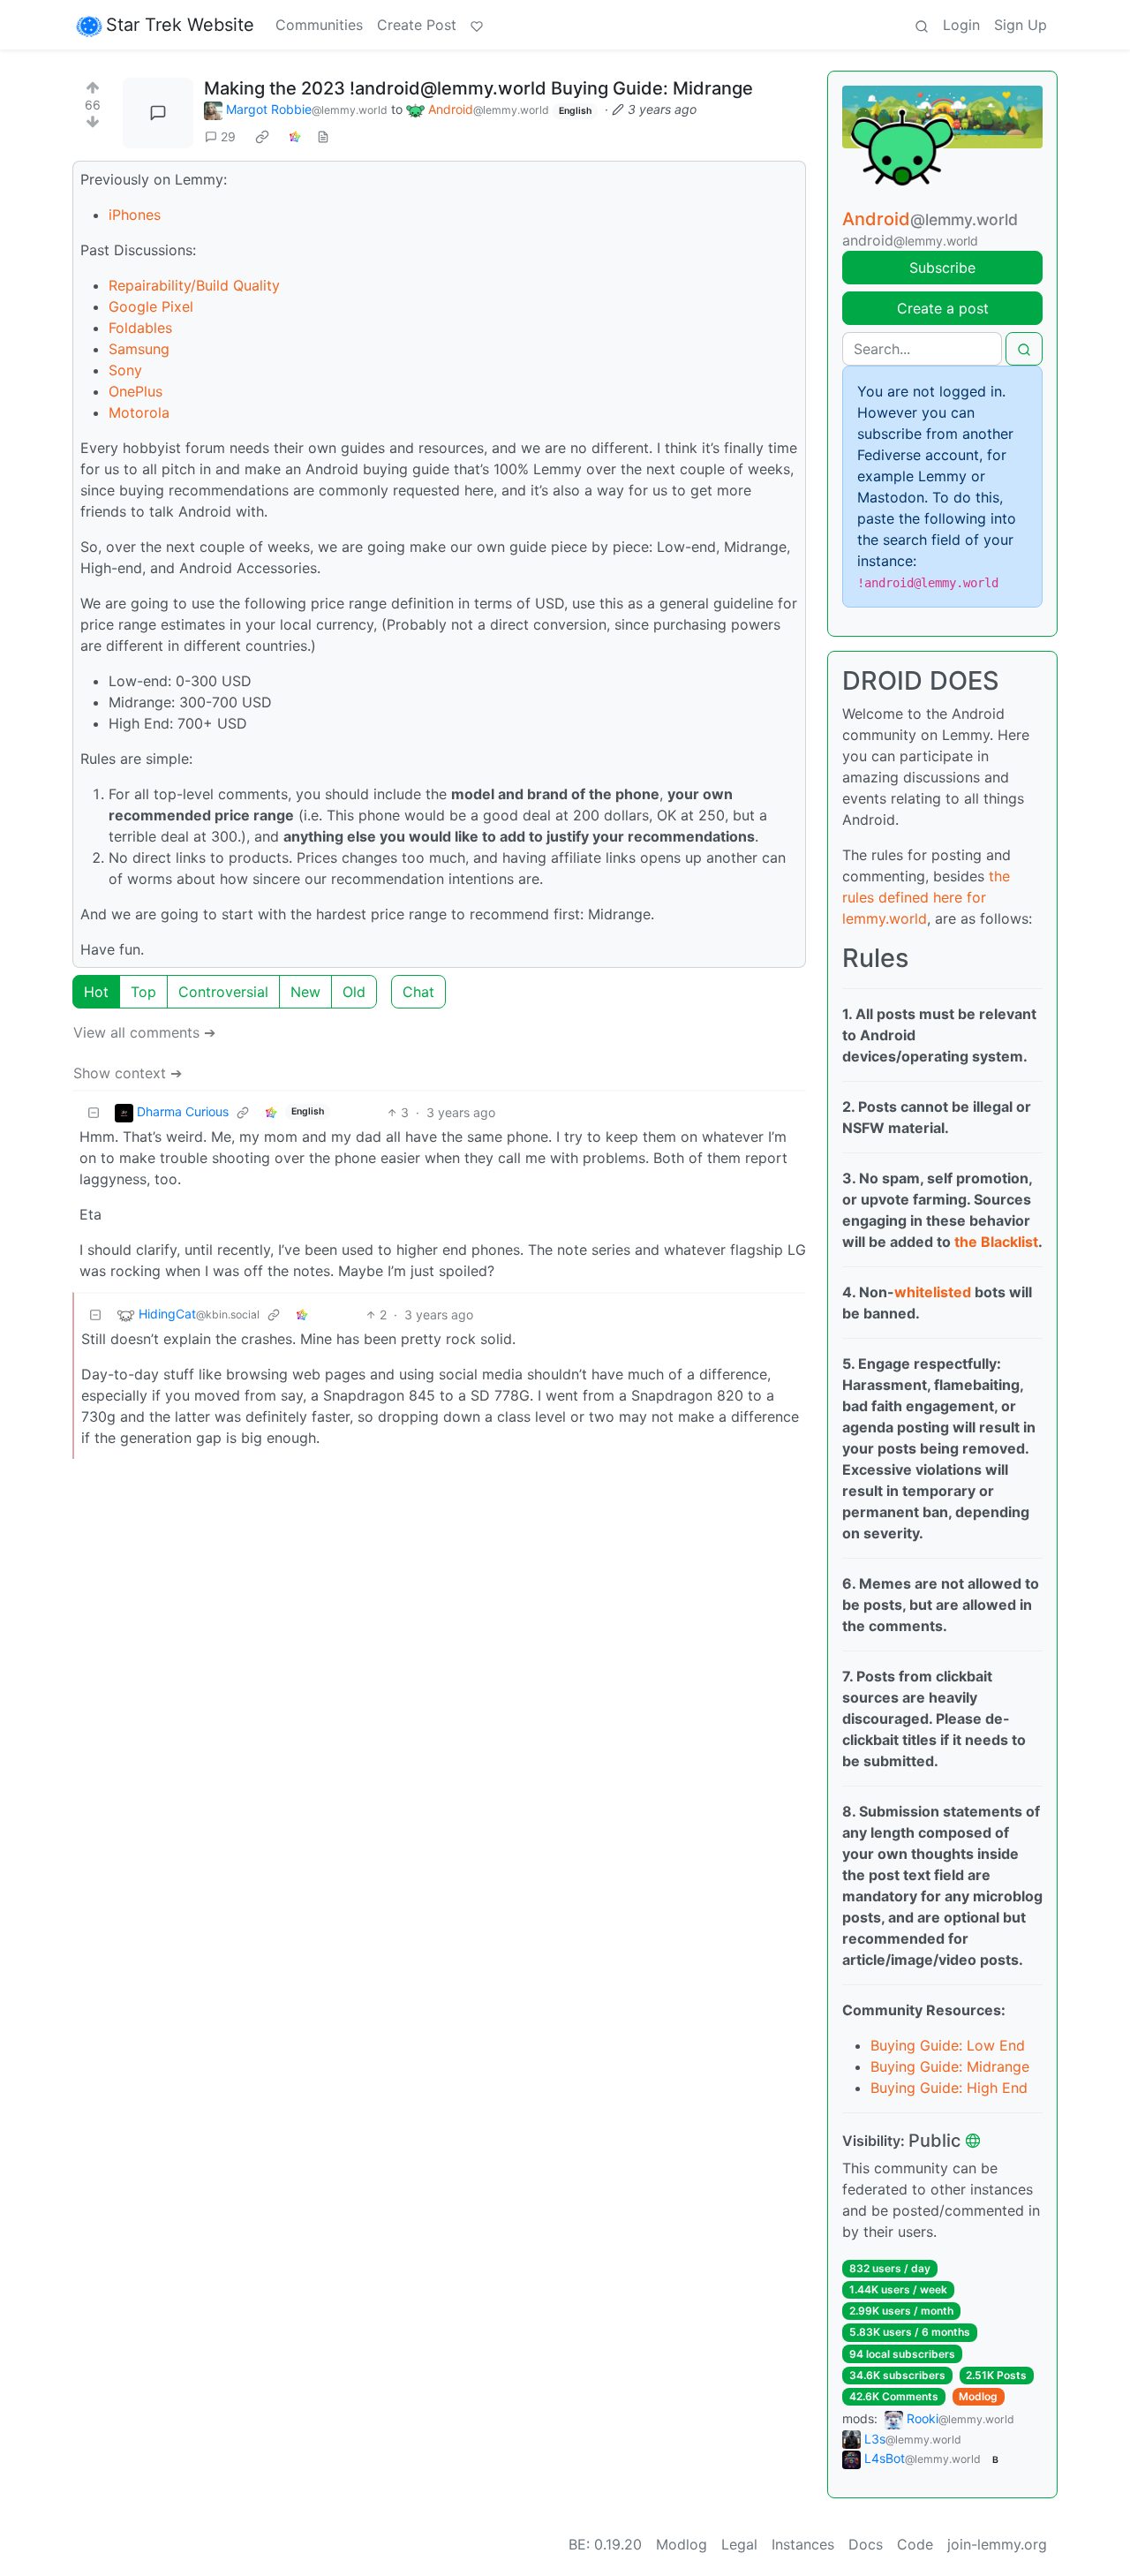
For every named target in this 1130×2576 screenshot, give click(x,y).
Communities (319, 25)
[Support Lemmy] (477, 25)
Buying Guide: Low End (948, 2045)
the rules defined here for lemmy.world (926, 897)
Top (143, 992)
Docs (866, 2544)
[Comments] (158, 113)
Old (354, 992)
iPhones (135, 215)
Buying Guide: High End (949, 2088)
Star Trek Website (180, 25)
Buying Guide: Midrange (950, 2066)
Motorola (139, 412)
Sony (125, 370)
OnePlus (136, 391)
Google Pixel (151, 306)
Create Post (417, 25)
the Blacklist (996, 1242)
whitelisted (933, 1292)
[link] (262, 137)
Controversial (223, 992)
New (305, 992)
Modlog (978, 2396)
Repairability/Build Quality (194, 285)
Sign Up (1021, 25)
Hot (96, 992)
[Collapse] (94, 1112)
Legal (739, 2544)
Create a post (943, 308)
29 (228, 136)
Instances (803, 2544)
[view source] (323, 136)
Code (915, 2544)
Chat (418, 992)
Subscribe (942, 268)
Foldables (140, 328)
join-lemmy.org (997, 2544)
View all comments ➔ (144, 1032)
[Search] (922, 25)
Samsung (139, 349)
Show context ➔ (128, 1073)
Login (961, 25)
